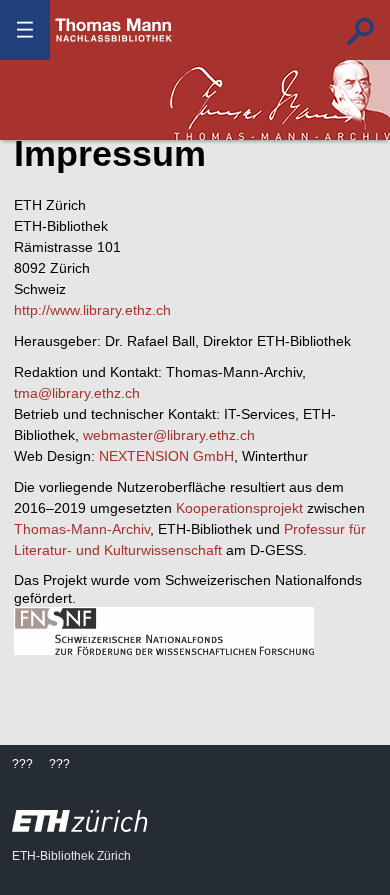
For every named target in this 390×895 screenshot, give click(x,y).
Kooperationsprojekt (239, 508)
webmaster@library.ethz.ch (169, 435)
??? (114, 30)
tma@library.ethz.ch (77, 393)
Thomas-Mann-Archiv (82, 529)
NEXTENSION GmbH (166, 456)
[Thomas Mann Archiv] (280, 100)
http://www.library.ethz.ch (92, 310)
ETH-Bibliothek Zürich (71, 856)
